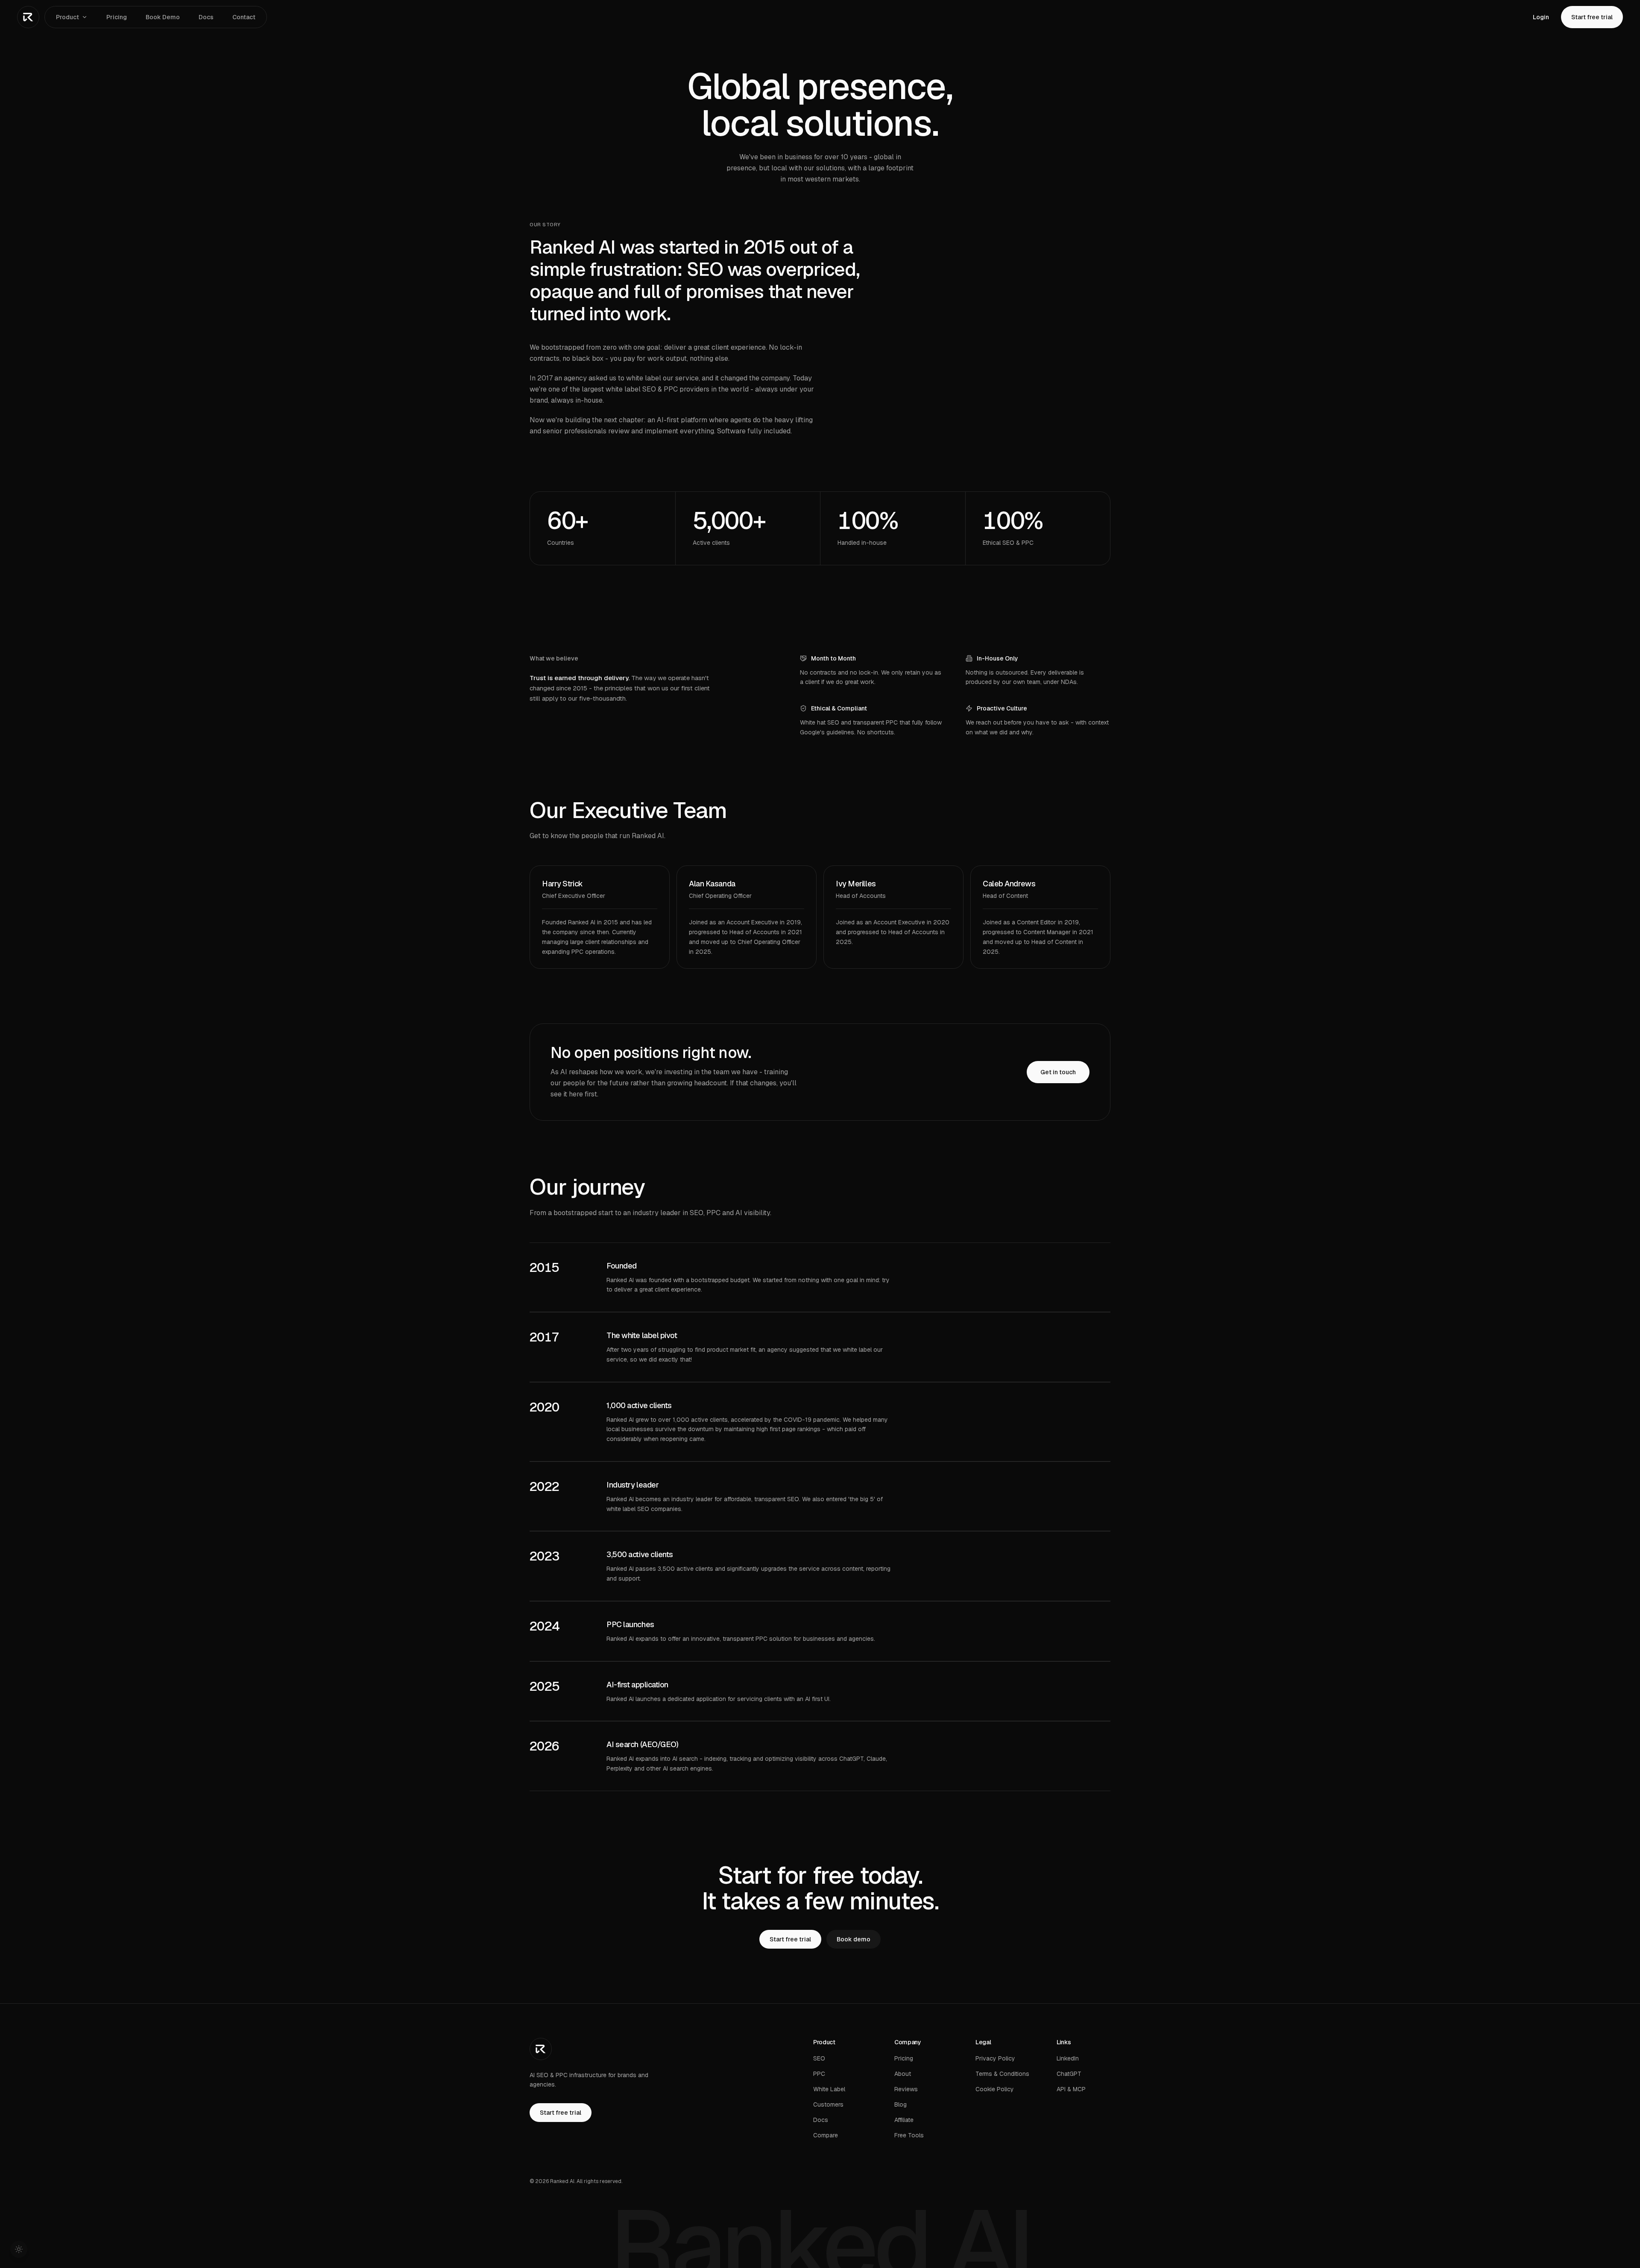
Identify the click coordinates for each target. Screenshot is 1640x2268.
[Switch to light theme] (19, 2249)
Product (67, 17)
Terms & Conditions (1002, 2074)
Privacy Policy (995, 2058)
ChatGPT (1069, 2074)
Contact (244, 17)
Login (1541, 17)
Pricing (117, 17)
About (903, 2074)
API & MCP (1071, 2089)
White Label (829, 2089)
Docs (206, 17)
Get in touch (1058, 1072)
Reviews (906, 2089)
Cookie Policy (995, 2089)
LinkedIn (1068, 2058)
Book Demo (163, 17)
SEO (819, 2058)
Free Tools (909, 2135)
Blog (901, 2104)
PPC (819, 2074)
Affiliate (904, 2120)
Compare (826, 2135)
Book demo (854, 1939)
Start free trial (1592, 17)
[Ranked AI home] (28, 17)
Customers (828, 2104)
